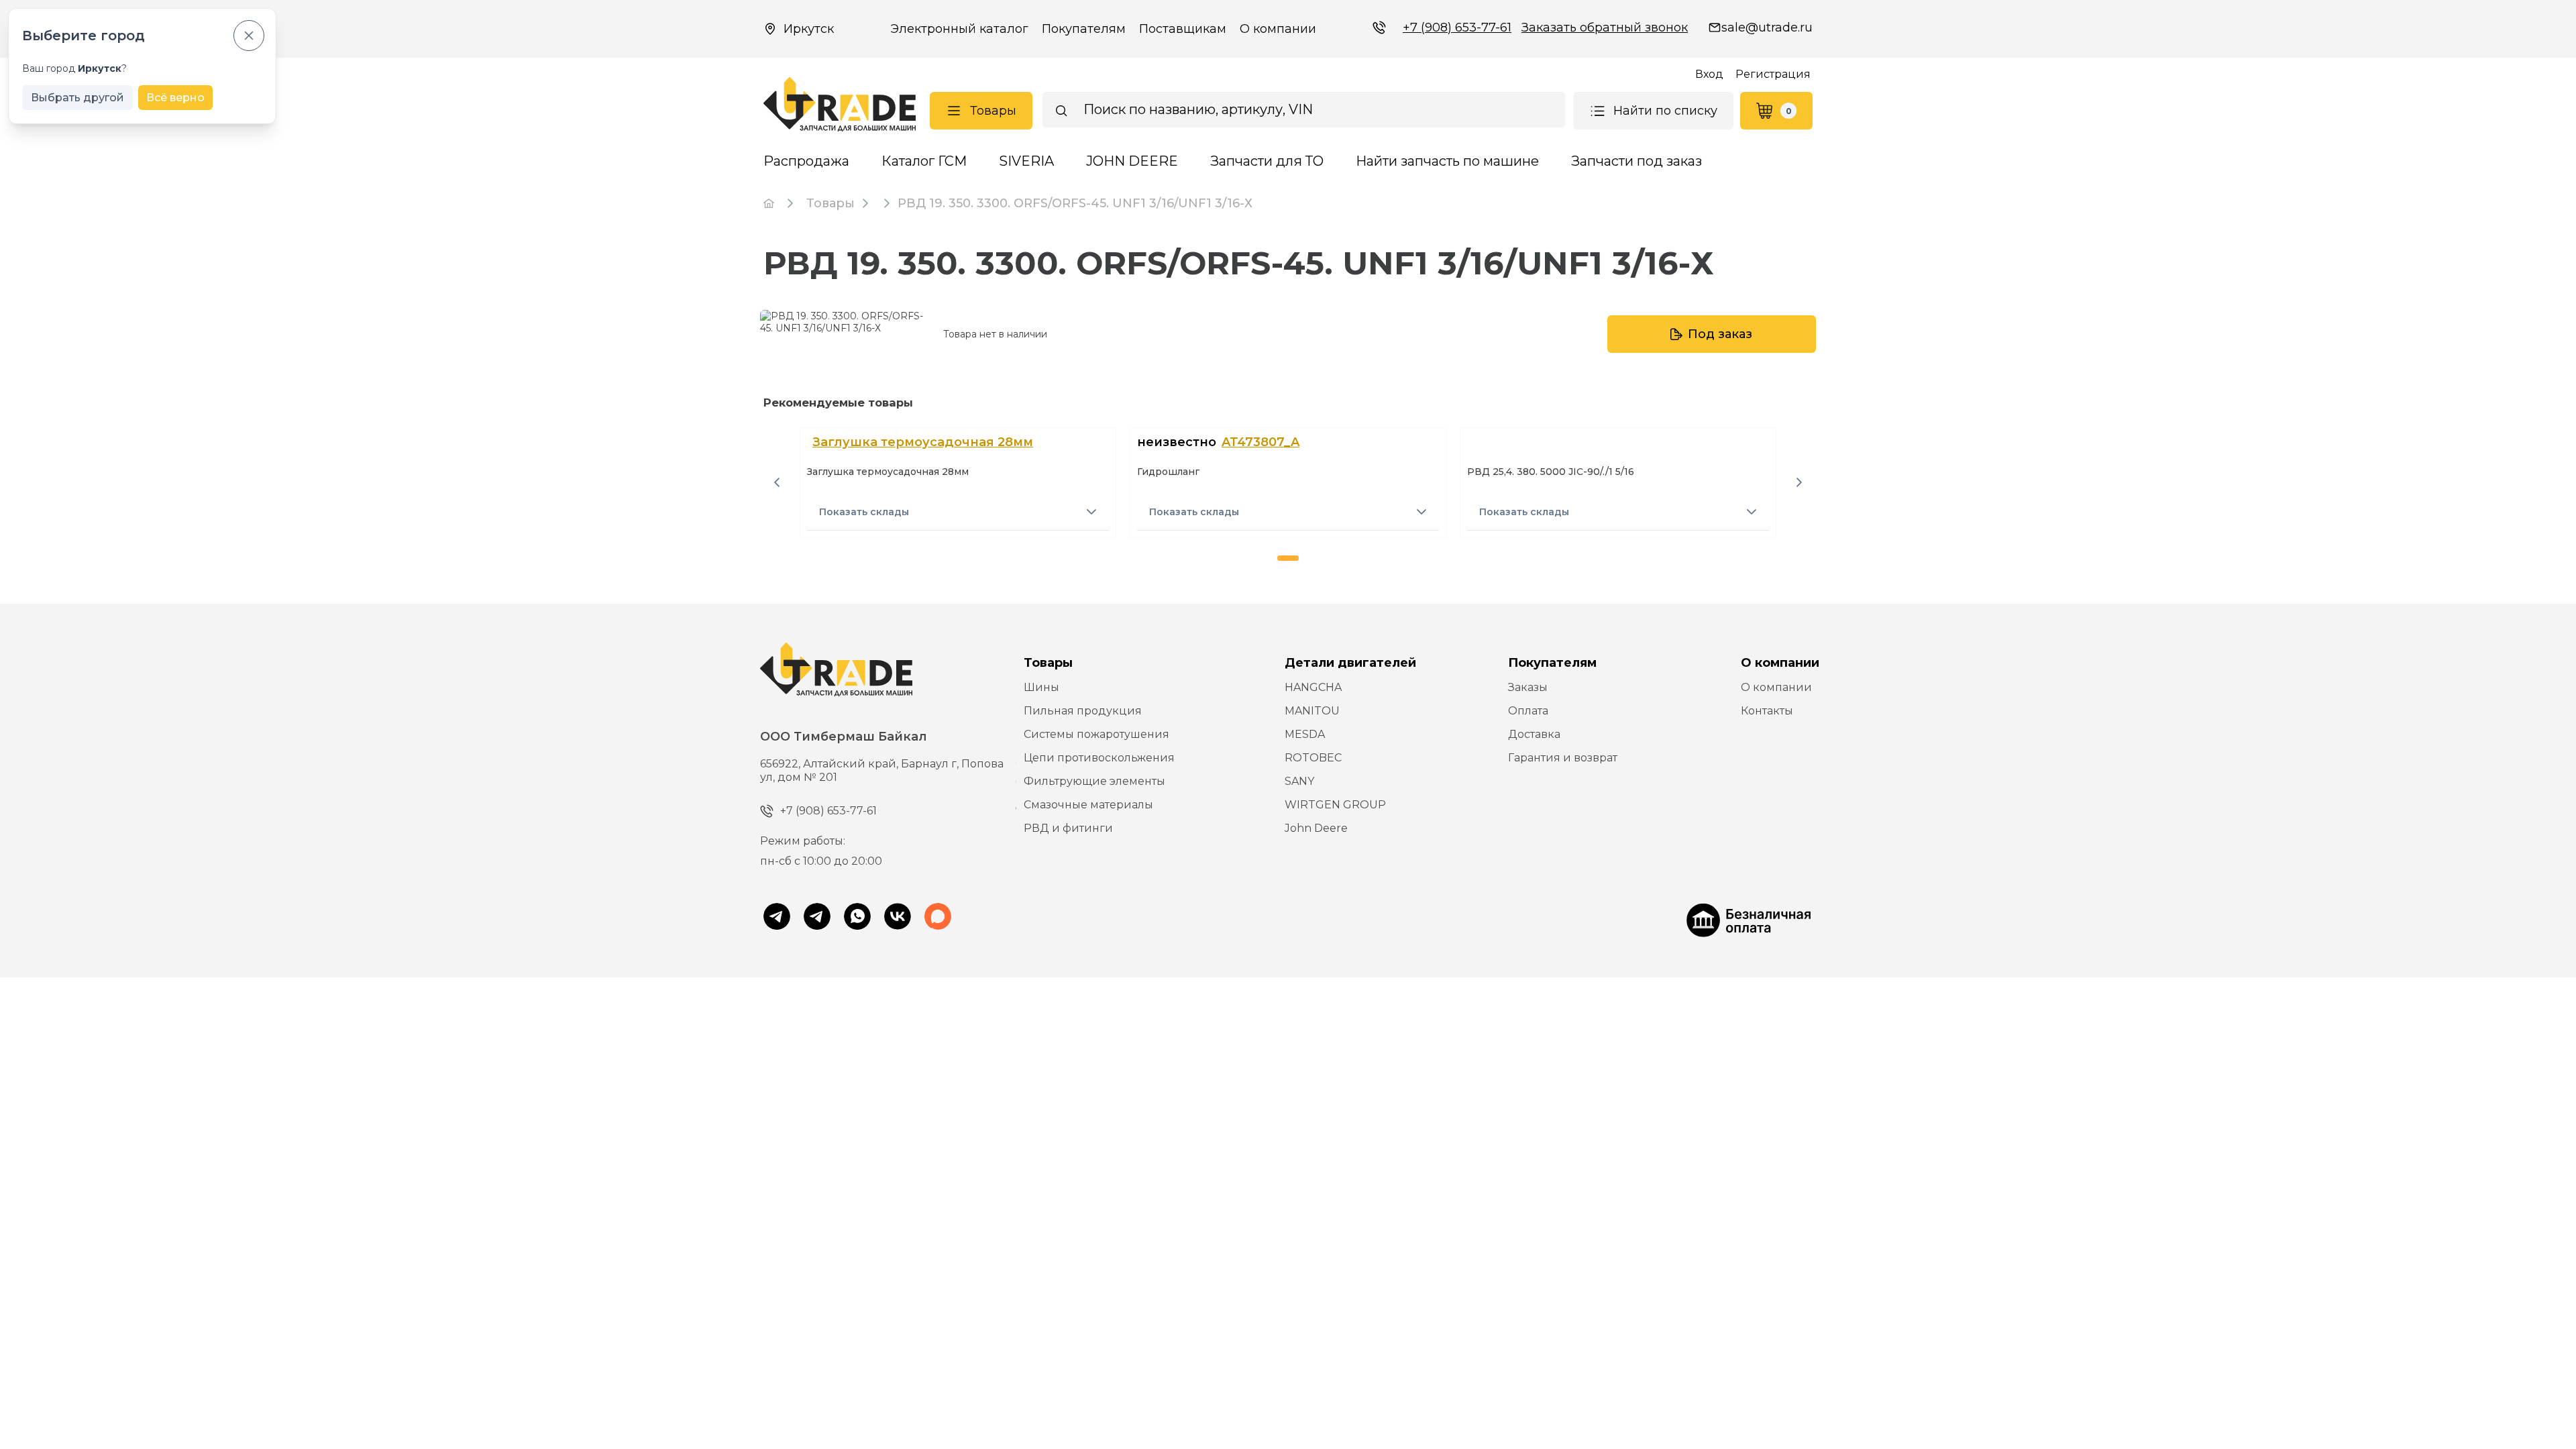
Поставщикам (1183, 29)
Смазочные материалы (1088, 805)
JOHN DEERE (1132, 161)
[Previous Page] (777, 482)
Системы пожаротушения (1096, 734)
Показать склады (864, 512)
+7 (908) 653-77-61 (1457, 28)
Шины (1041, 687)
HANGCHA (1313, 687)
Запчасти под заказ (1636, 161)
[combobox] (1304, 109)
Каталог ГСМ (924, 161)
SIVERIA (1026, 161)
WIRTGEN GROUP (1335, 805)
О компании (1278, 29)
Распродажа (806, 161)
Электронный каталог (959, 29)
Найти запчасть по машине (1447, 161)
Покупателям (1084, 29)
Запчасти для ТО (1267, 161)
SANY (1299, 781)
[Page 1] (1288, 558)
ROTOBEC (1313, 758)
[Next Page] (1799, 482)
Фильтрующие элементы (1094, 781)
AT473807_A (1260, 442)
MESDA (1305, 734)
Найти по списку (1665, 111)
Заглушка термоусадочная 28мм (923, 442)
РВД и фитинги (1068, 828)
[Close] (249, 36)
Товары (993, 111)
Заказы (1528, 687)
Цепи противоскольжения (1099, 758)
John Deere (1316, 828)
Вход (1709, 74)
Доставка (1534, 734)
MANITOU (1312, 711)
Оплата (1528, 711)
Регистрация (1773, 74)
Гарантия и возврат (1563, 758)
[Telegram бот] (817, 918)
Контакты (1767, 711)
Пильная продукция (1083, 711)
